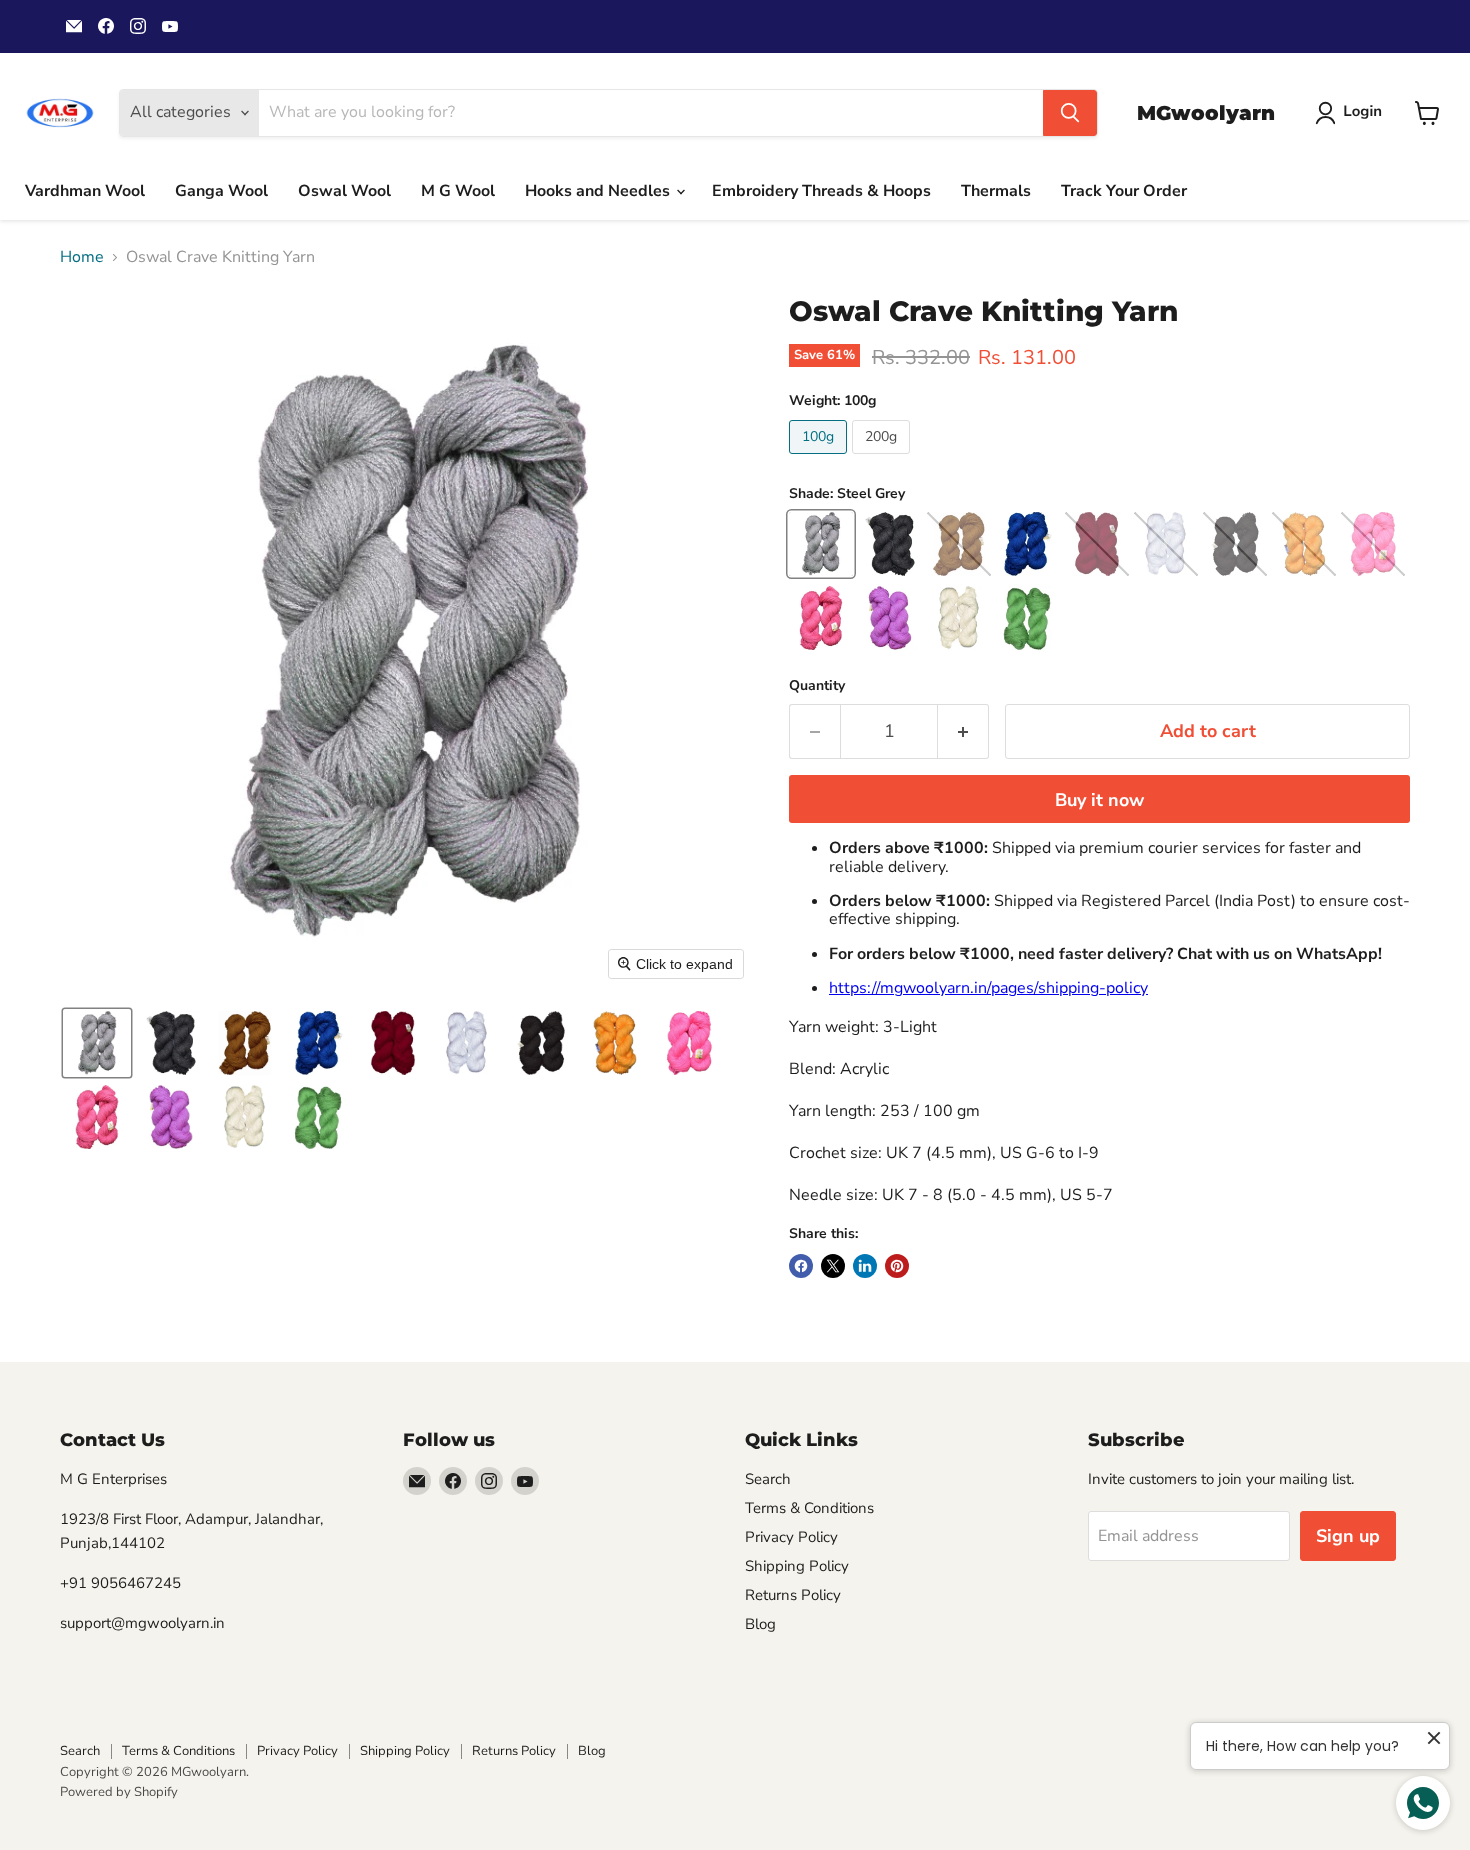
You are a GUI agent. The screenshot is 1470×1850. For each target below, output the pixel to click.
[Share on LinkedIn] (865, 1266)
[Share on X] (833, 1266)
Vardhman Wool (85, 191)
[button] (1352, 113)
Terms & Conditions (809, 1508)
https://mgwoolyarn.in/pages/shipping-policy (988, 988)
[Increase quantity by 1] (963, 731)
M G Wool (458, 191)
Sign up (1348, 1536)
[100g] (820, 459)
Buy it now (1099, 800)
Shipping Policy (797, 1566)
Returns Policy (793, 1595)
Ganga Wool (221, 191)
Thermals (996, 191)
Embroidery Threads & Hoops (821, 191)
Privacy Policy (791, 1537)
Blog (760, 1624)
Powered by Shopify (119, 1792)
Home (82, 257)
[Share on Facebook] (801, 1266)
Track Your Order (1124, 191)
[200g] (883, 459)
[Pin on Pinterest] (897, 1266)
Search (768, 1479)
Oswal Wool (344, 191)
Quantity (817, 686)
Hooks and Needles (599, 191)
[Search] (1070, 113)
